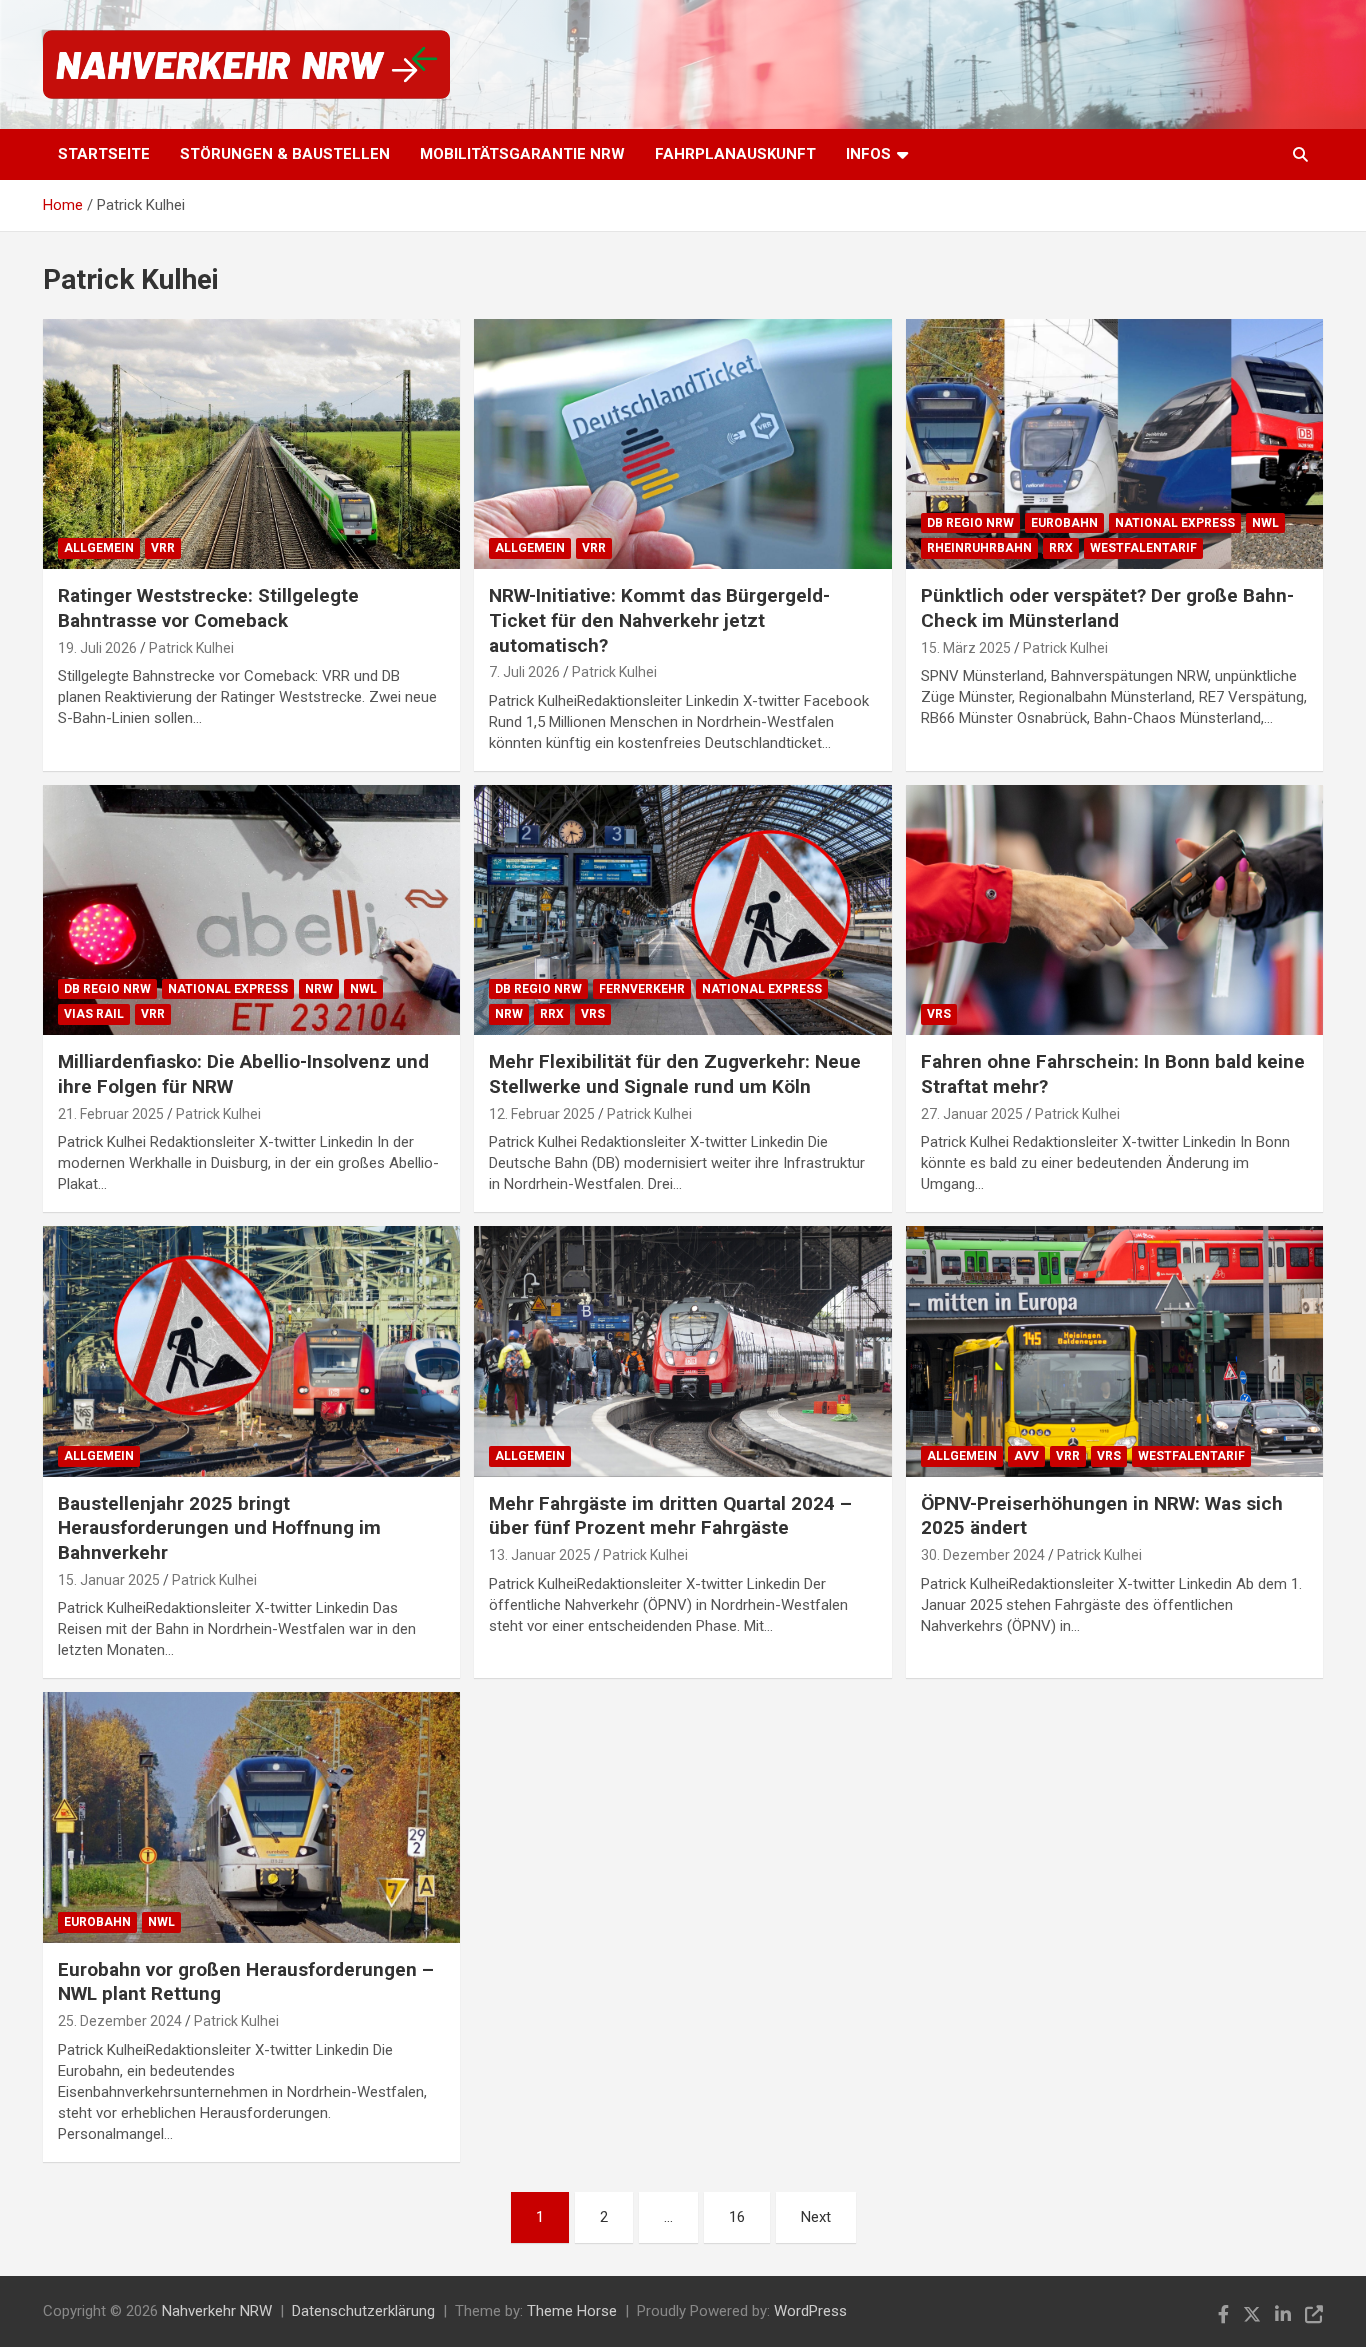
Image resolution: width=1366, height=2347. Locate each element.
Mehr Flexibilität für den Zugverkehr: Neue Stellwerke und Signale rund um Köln (675, 1074)
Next (816, 2217)
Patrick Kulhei (191, 648)
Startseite (104, 154)
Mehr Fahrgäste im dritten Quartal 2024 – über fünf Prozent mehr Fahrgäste (670, 1516)
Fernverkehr (642, 989)
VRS (593, 1014)
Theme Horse (572, 2311)
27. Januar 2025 (972, 1114)
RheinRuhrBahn (979, 548)
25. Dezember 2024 (120, 2021)
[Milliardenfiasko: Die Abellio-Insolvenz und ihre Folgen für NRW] (252, 910)
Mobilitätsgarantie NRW (522, 154)
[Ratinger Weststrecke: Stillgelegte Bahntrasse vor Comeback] (252, 444)
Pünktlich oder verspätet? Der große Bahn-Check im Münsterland (1107, 608)
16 (737, 2217)
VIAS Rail (94, 1014)
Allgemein (99, 548)
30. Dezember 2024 (983, 1555)
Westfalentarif (1143, 548)
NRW (319, 989)
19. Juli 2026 (97, 648)
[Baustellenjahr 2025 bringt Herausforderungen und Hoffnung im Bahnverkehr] (252, 1351)
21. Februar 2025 (111, 1114)
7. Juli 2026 (524, 672)
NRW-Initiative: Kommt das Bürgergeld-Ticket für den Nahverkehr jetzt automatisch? (659, 620)
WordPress (810, 2311)
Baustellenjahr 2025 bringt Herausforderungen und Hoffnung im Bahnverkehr (219, 1528)
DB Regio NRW (970, 523)
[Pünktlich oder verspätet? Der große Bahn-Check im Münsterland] (1114, 444)
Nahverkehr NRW (217, 2311)
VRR (163, 548)
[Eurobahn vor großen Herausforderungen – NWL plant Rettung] (252, 1817)
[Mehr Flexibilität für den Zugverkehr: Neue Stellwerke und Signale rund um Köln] (683, 910)
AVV (1026, 1456)
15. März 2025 (966, 648)
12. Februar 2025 (542, 1114)
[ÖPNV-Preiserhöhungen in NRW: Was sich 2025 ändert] (1114, 1351)
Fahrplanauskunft (735, 154)
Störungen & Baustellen (285, 154)
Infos (868, 154)
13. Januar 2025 (540, 1555)
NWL (1265, 523)
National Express (1175, 523)
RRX (1061, 548)
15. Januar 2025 (109, 1580)
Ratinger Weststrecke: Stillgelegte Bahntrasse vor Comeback (208, 608)
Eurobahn (1064, 523)
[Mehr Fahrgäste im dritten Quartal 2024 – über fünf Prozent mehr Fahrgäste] (683, 1351)
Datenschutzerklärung (363, 2311)
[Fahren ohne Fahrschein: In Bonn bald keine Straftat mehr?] (1114, 910)
